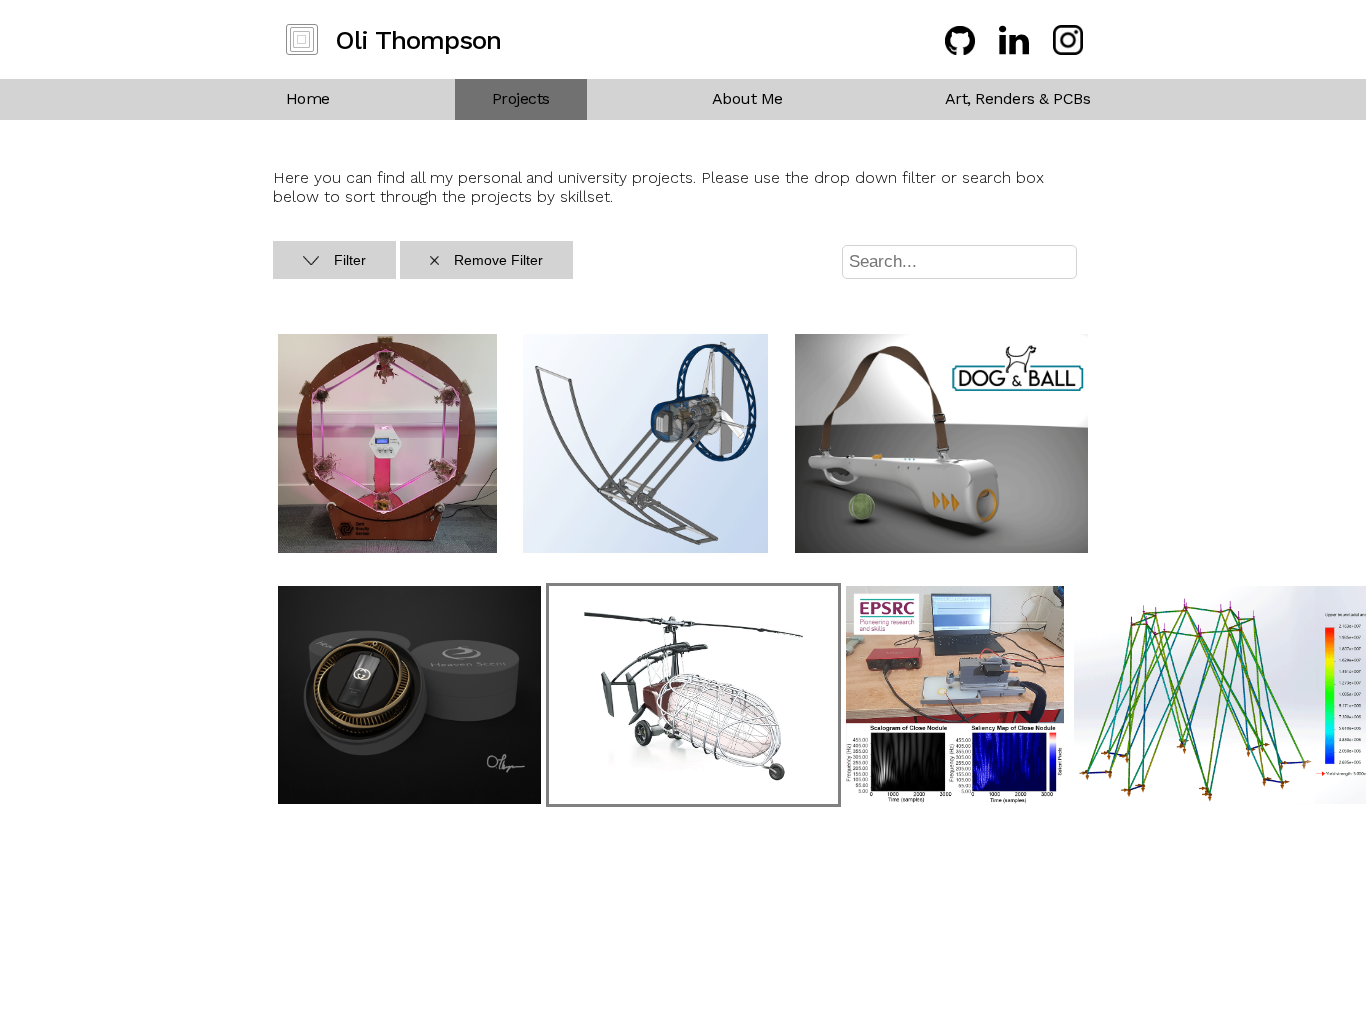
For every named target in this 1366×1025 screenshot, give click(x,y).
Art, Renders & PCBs (1018, 98)
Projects (521, 98)
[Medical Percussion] (955, 798)
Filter (350, 260)
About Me (747, 98)
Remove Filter (498, 260)
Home (308, 98)
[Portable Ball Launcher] (941, 547)
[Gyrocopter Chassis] (693, 798)
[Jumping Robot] (645, 547)
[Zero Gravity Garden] (387, 547)
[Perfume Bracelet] (409, 798)
